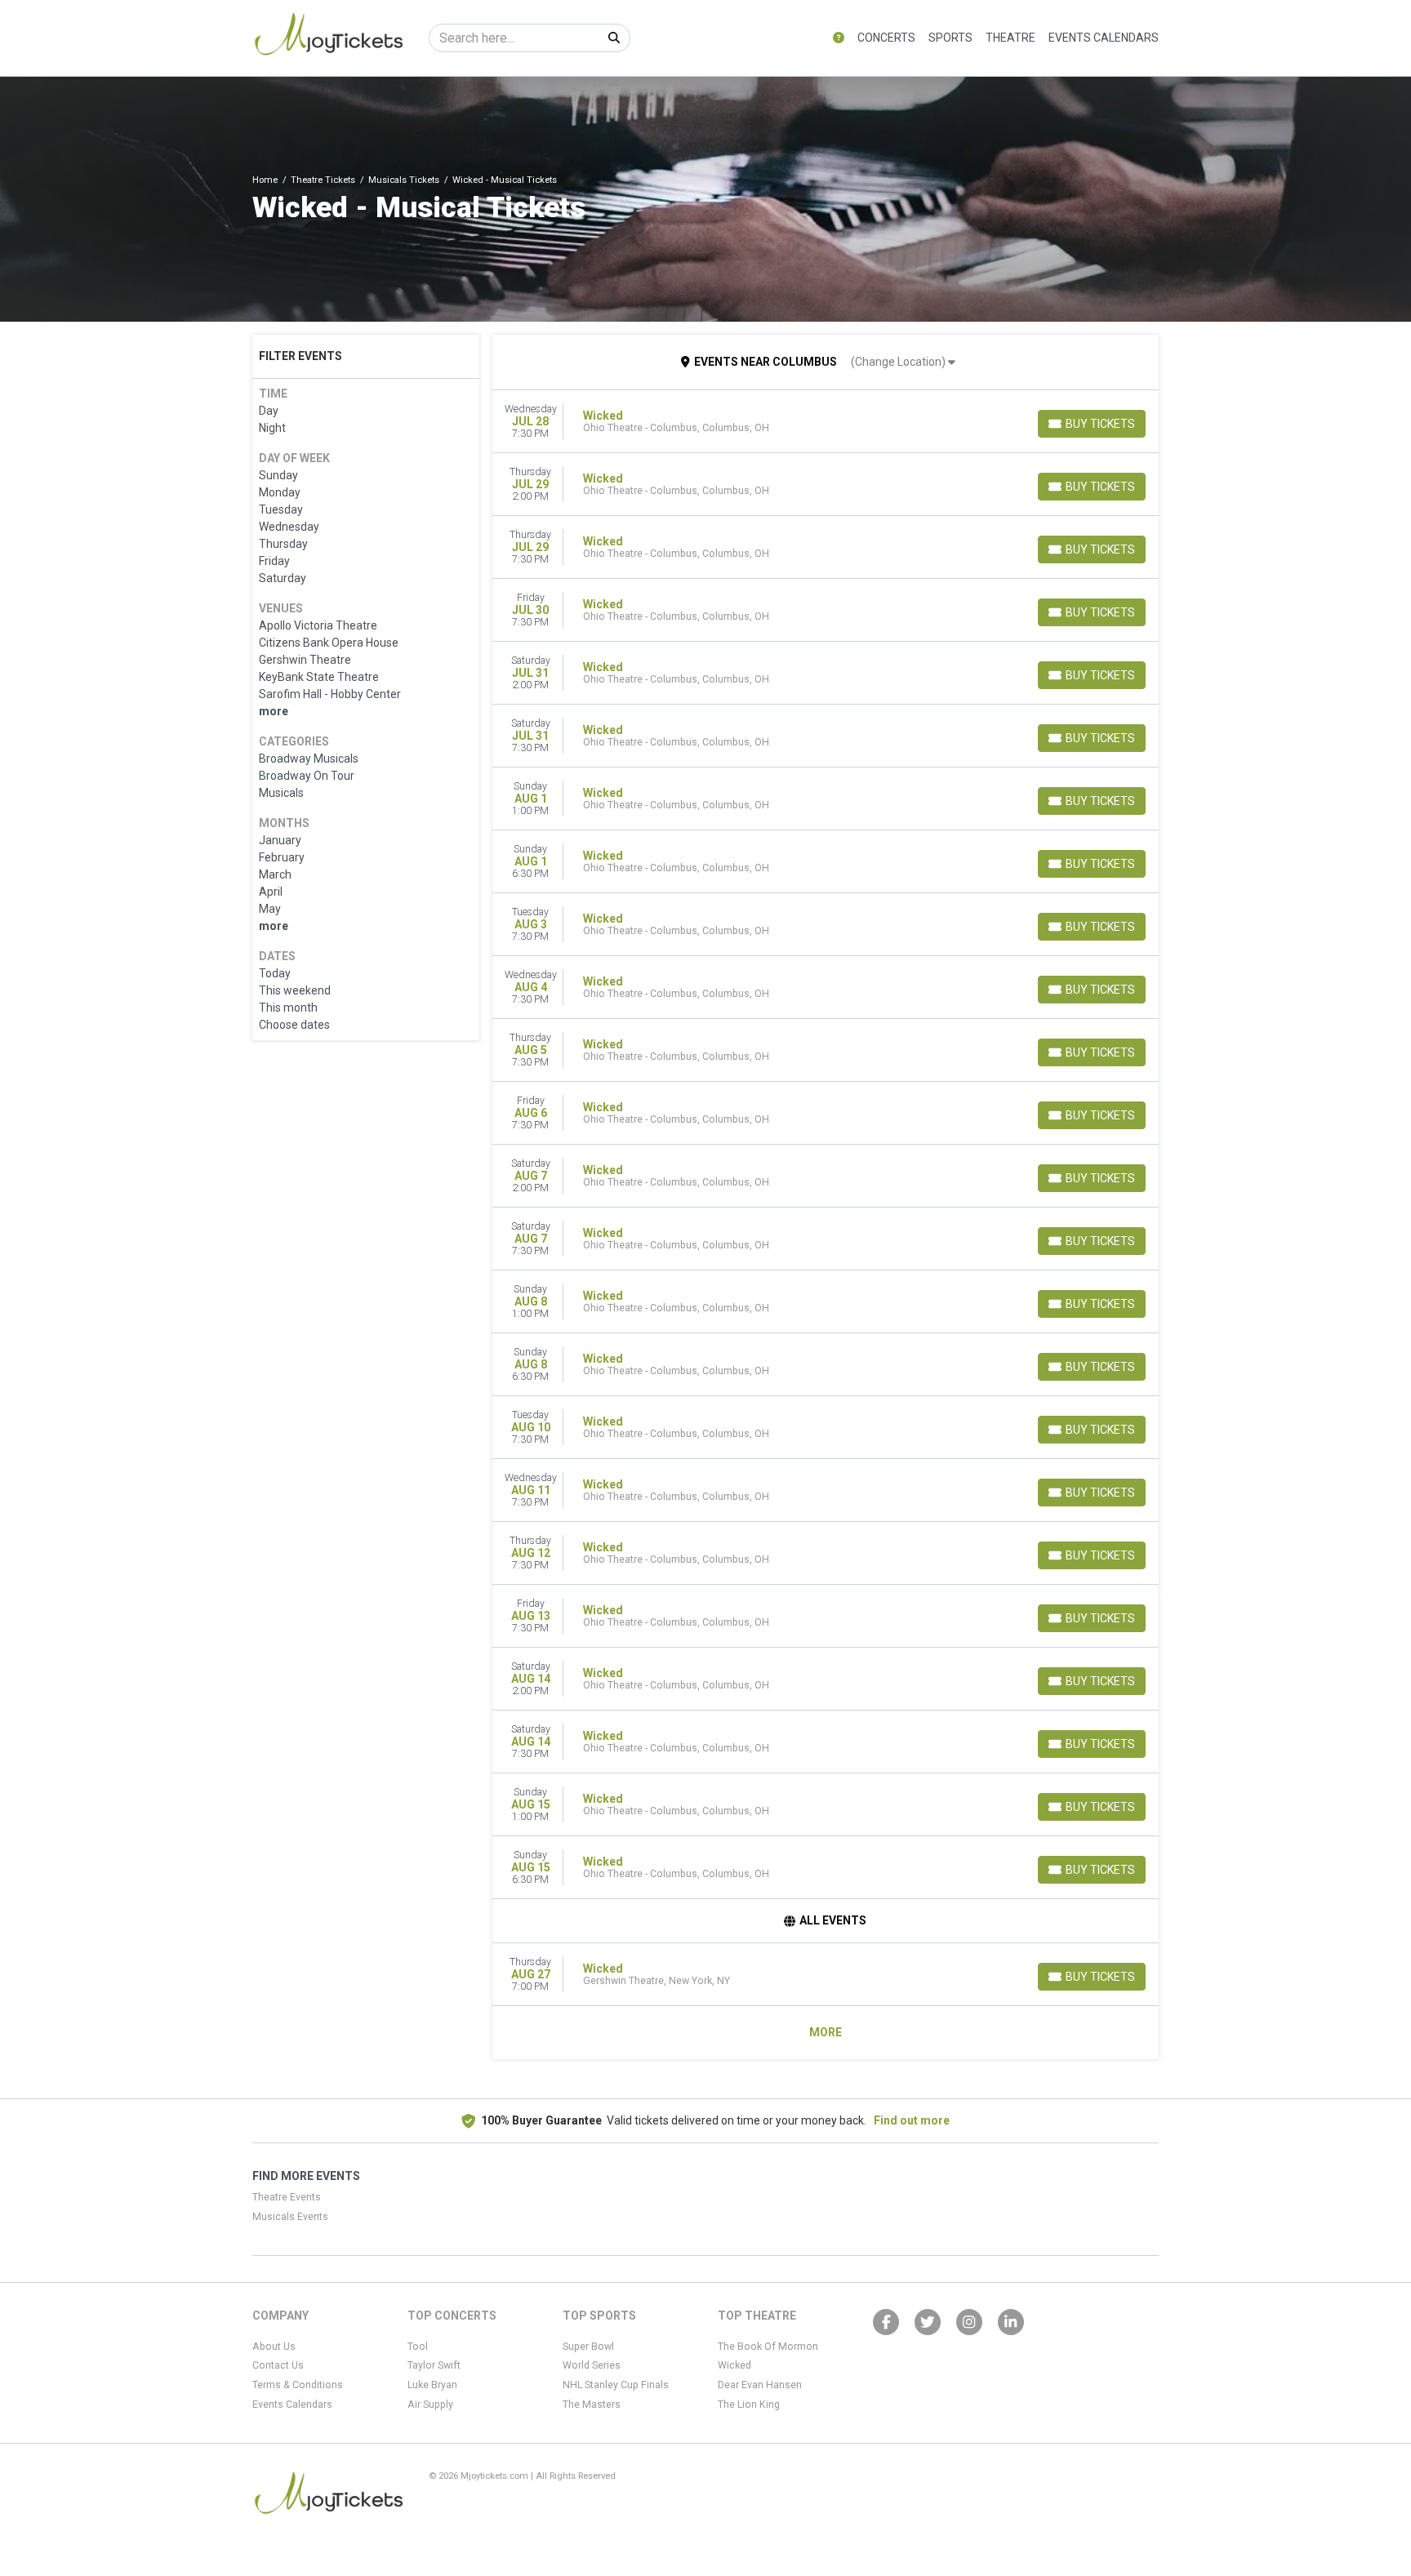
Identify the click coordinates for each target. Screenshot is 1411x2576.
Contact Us (278, 2365)
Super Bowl (588, 2347)
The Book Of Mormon (768, 2347)
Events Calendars (1104, 38)
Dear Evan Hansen (760, 2385)
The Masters (592, 2405)
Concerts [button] (886, 38)
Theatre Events (287, 2197)
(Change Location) (899, 362)
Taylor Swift (434, 2365)
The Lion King (749, 2405)
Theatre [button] (1010, 38)
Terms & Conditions (298, 2385)
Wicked (734, 2365)
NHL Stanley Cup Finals (616, 2385)
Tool (418, 2347)
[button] (839, 38)
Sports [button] (950, 38)
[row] (826, 422)
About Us (274, 2347)
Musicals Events (290, 2217)
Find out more (912, 2120)
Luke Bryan (432, 2385)
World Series (592, 2365)
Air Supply (430, 2405)
